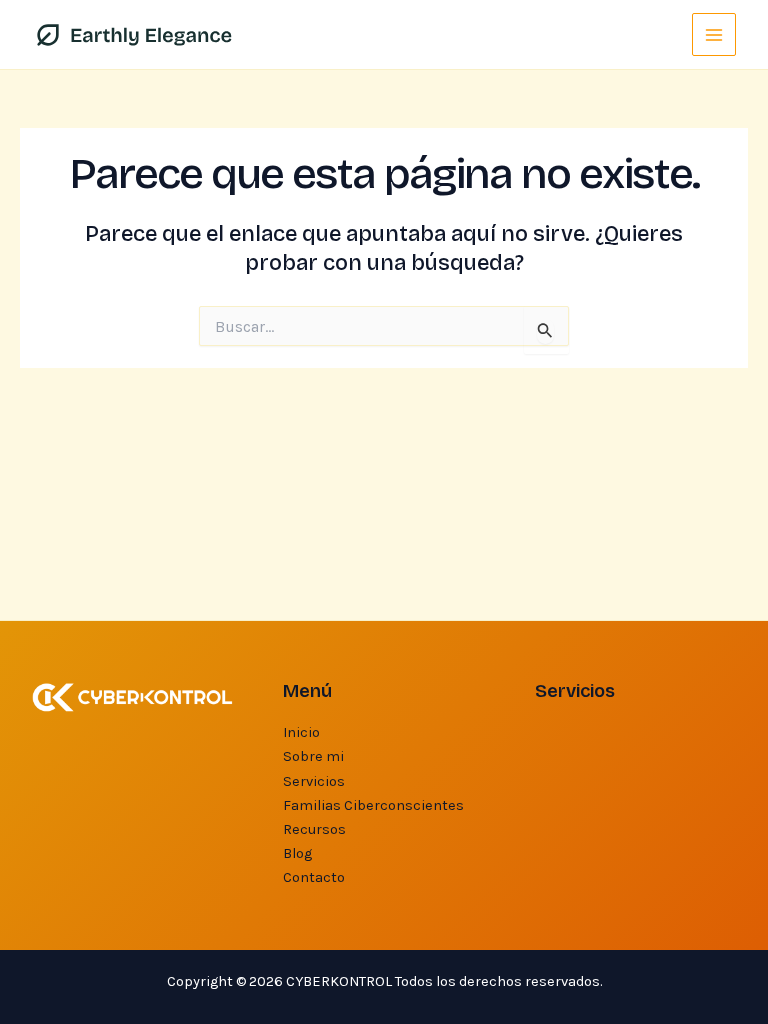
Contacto (314, 877)
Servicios (314, 781)
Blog (297, 853)
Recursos (314, 829)
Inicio (301, 732)
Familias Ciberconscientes (373, 805)
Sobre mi (313, 756)
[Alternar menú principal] (714, 35)
